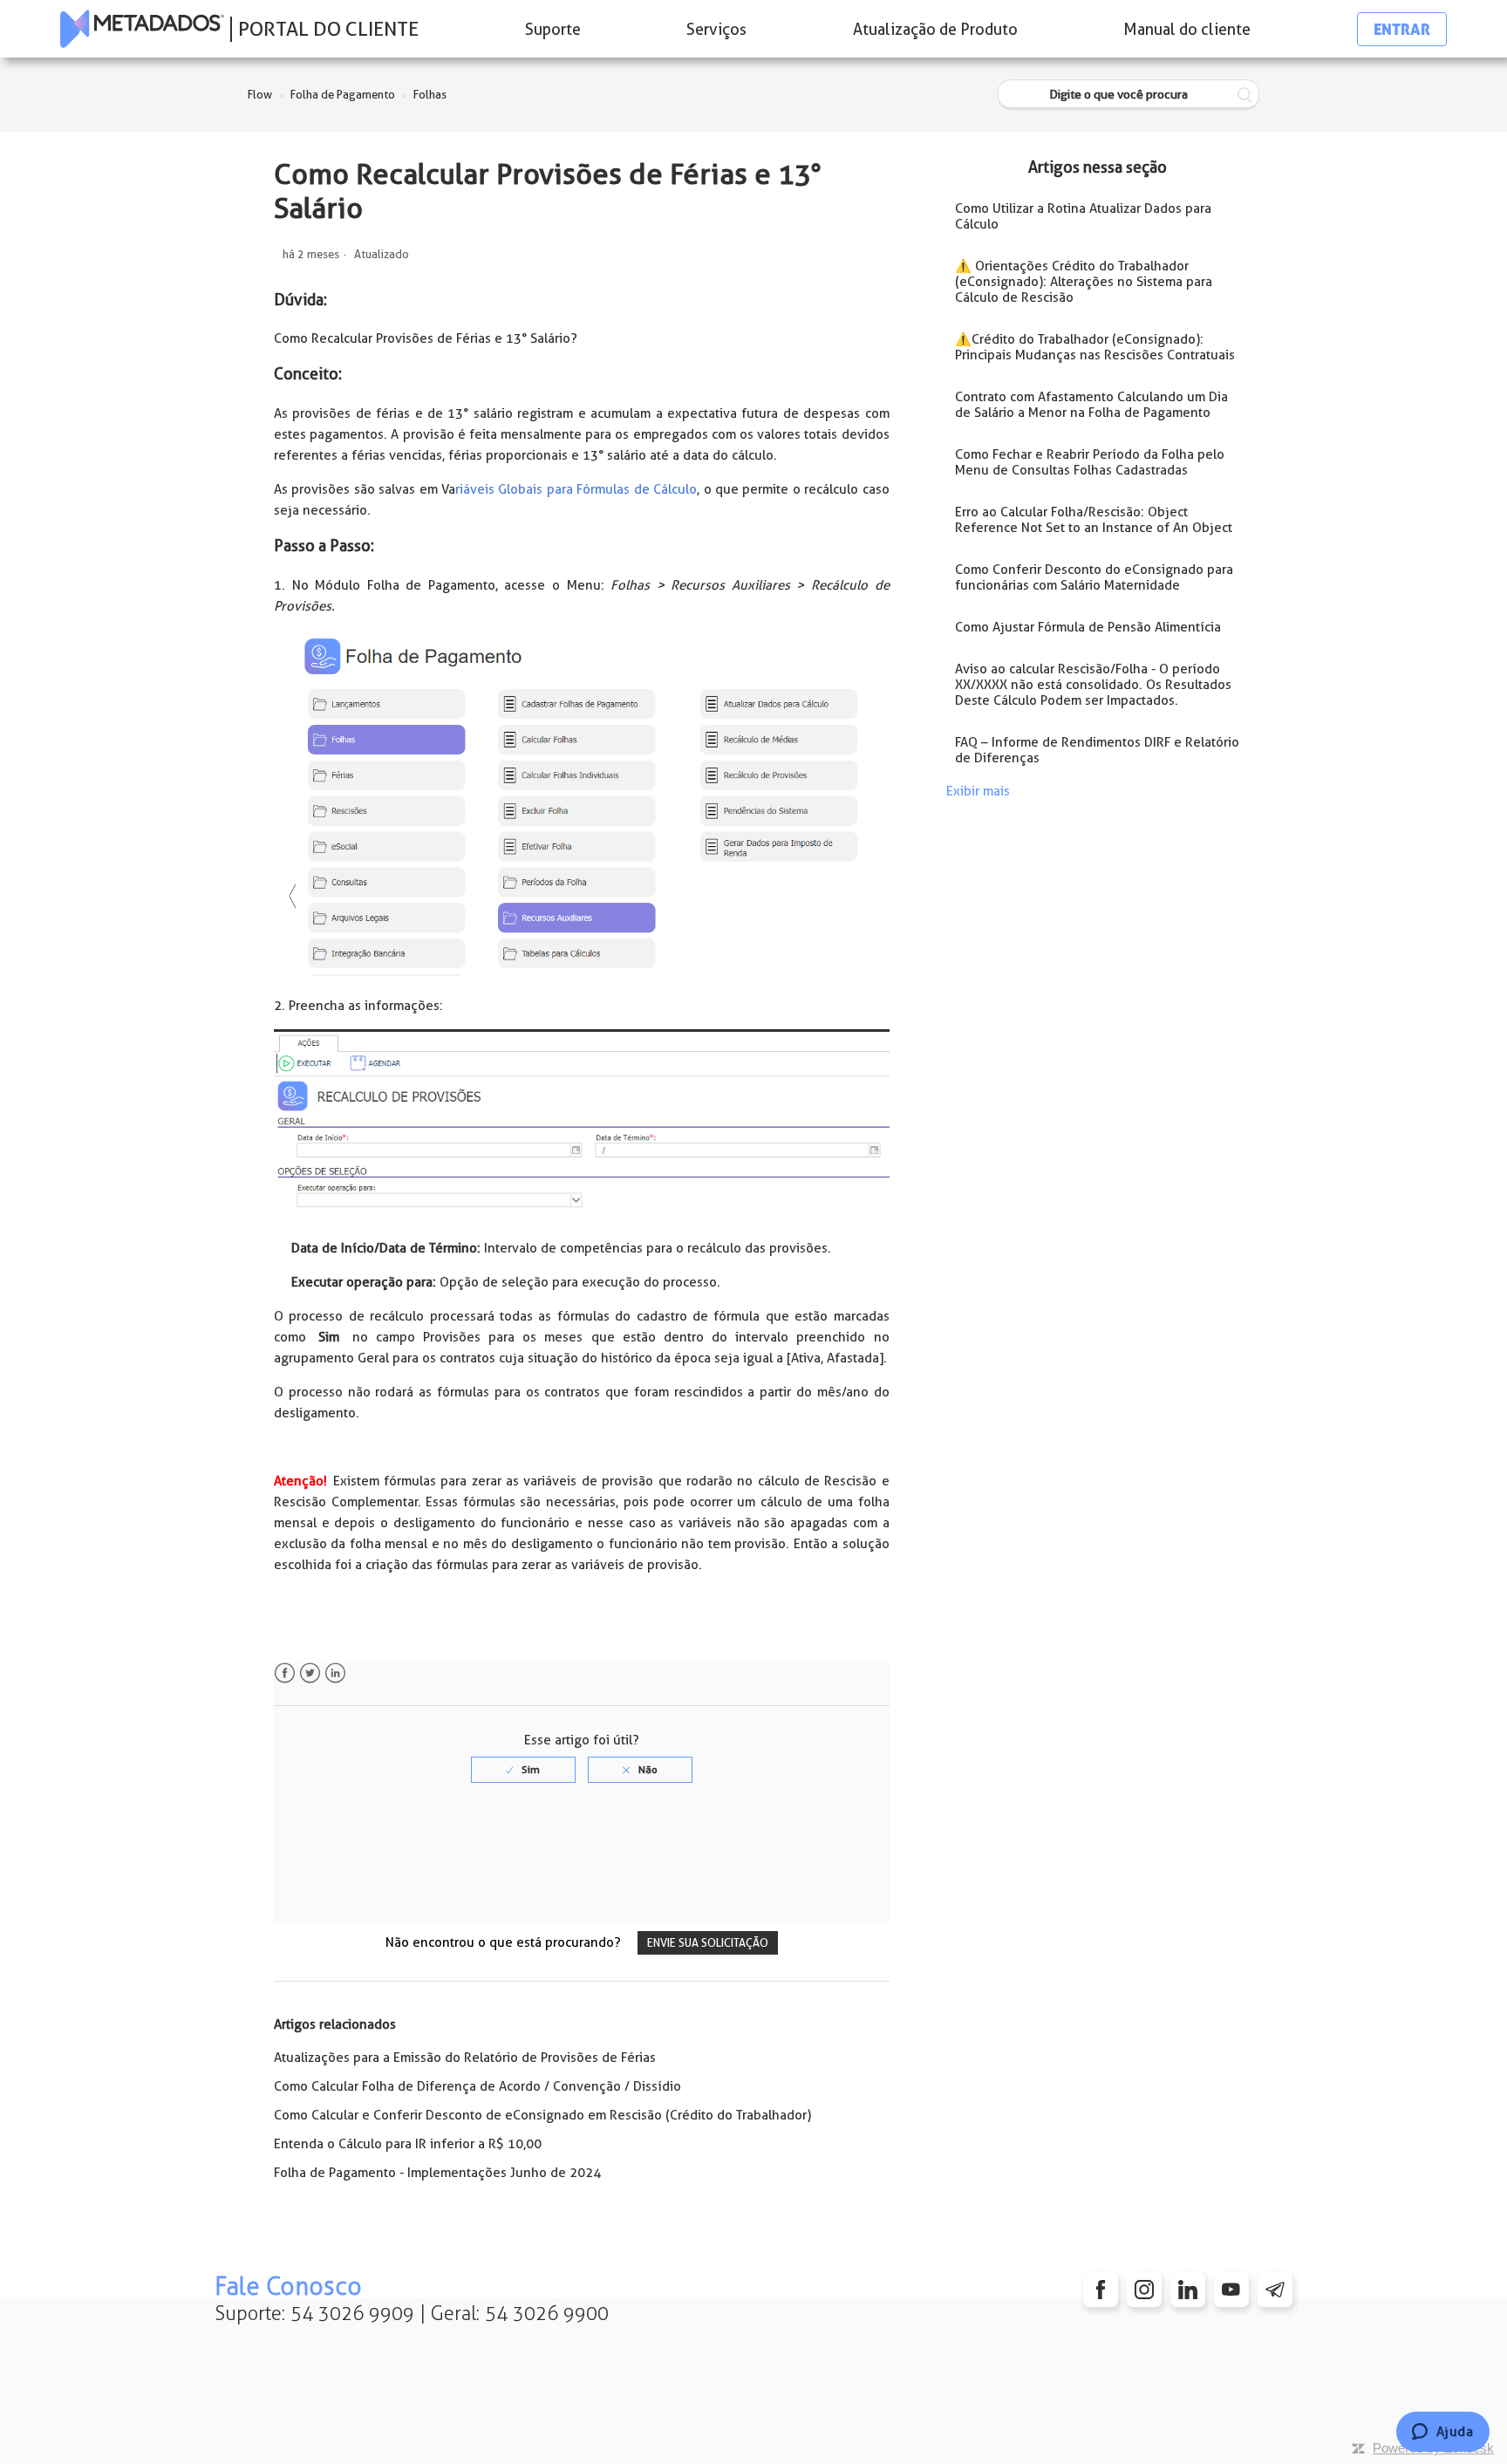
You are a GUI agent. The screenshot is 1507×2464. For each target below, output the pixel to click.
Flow (260, 95)
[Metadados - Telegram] (1275, 2290)
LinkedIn (335, 1673)
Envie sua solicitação (708, 1943)
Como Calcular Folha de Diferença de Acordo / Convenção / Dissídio (477, 2086)
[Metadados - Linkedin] (1188, 2290)
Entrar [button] (1402, 29)
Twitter (310, 1673)
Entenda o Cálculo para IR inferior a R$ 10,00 (408, 2144)
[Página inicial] (142, 29)
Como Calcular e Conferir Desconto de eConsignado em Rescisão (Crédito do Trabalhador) (542, 2115)
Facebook (285, 1673)
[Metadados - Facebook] (1101, 2290)
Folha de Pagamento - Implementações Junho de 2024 (437, 2173)
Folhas (430, 95)
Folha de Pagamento (343, 95)
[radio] (523, 1770)
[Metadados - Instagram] (1144, 2290)
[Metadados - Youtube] (1231, 2290)
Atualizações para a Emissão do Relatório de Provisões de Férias (465, 2058)
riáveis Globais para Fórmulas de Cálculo (576, 489)
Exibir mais (978, 791)
